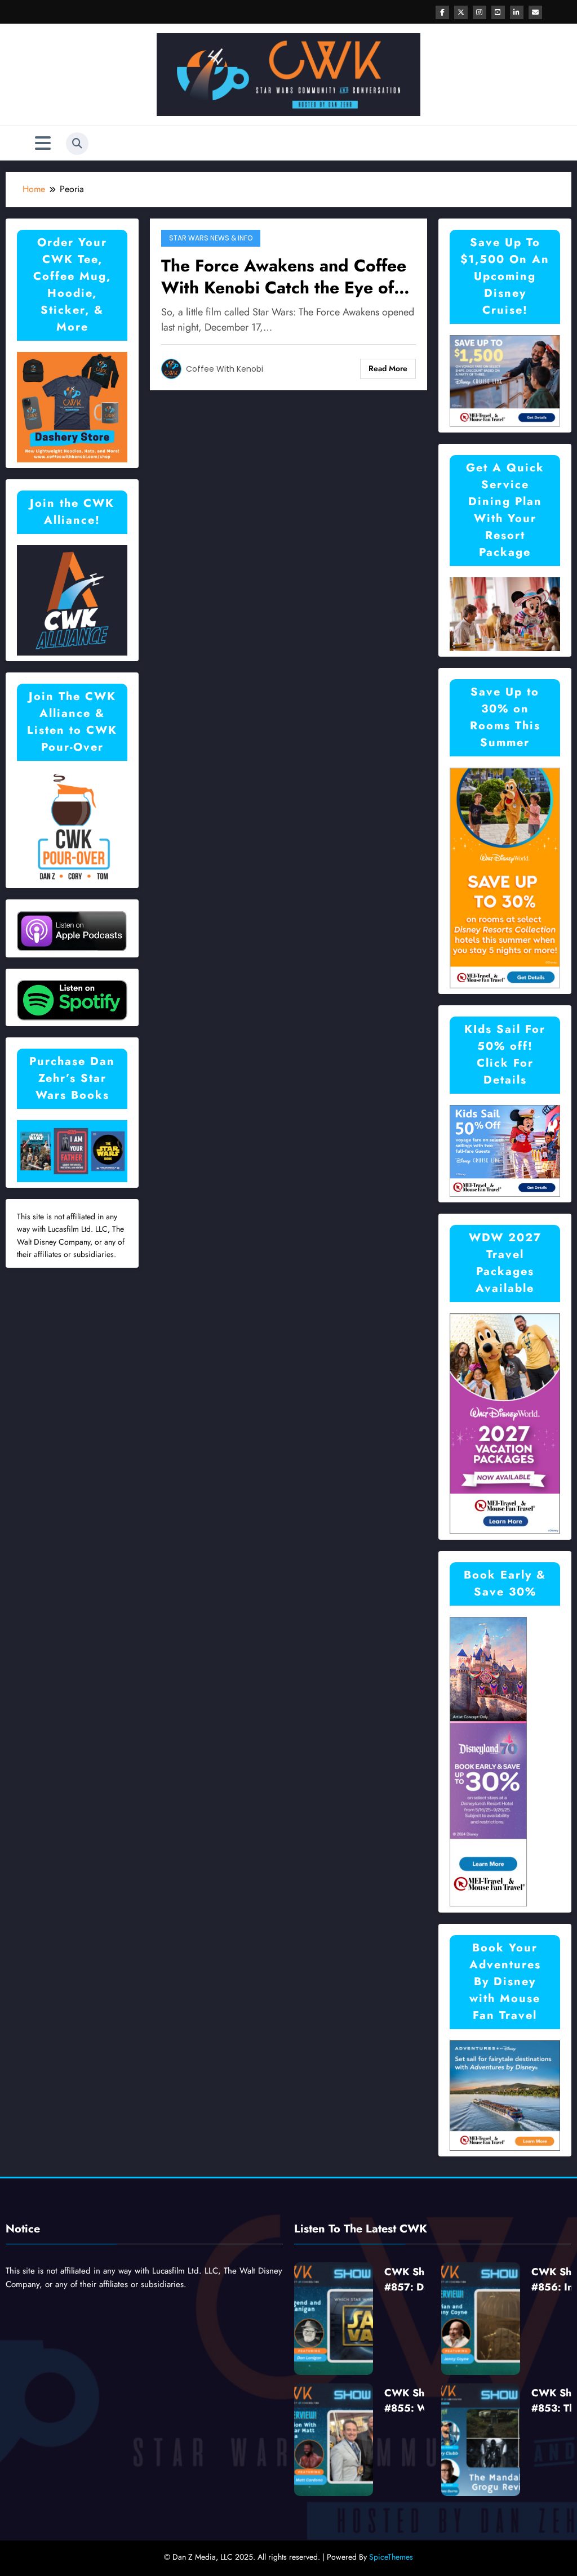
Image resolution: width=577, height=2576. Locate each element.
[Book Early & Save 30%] (489, 1761)
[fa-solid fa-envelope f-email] (535, 12)
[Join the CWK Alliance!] (72, 600)
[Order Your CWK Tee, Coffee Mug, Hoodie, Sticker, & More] (72, 406)
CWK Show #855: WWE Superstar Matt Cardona (415, 2401)
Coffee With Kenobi (225, 369)
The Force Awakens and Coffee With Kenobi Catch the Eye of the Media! (284, 277)
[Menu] (43, 143)
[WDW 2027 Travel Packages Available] (505, 1423)
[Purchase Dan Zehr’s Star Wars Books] (72, 1150)
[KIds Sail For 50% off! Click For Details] (505, 1150)
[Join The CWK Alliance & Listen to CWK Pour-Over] (72, 826)
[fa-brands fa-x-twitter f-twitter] (461, 12)
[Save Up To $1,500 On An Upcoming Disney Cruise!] (505, 380)
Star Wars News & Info (211, 238)
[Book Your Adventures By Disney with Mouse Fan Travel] (505, 2095)
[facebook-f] (442, 12)
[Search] (77, 144)
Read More (388, 368)
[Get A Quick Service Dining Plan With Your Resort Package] (505, 613)
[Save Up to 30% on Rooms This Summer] (505, 877)
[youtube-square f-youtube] (498, 12)
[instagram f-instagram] (480, 12)
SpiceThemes (391, 2557)
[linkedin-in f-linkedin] (517, 12)
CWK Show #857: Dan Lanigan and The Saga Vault (413, 2280)
